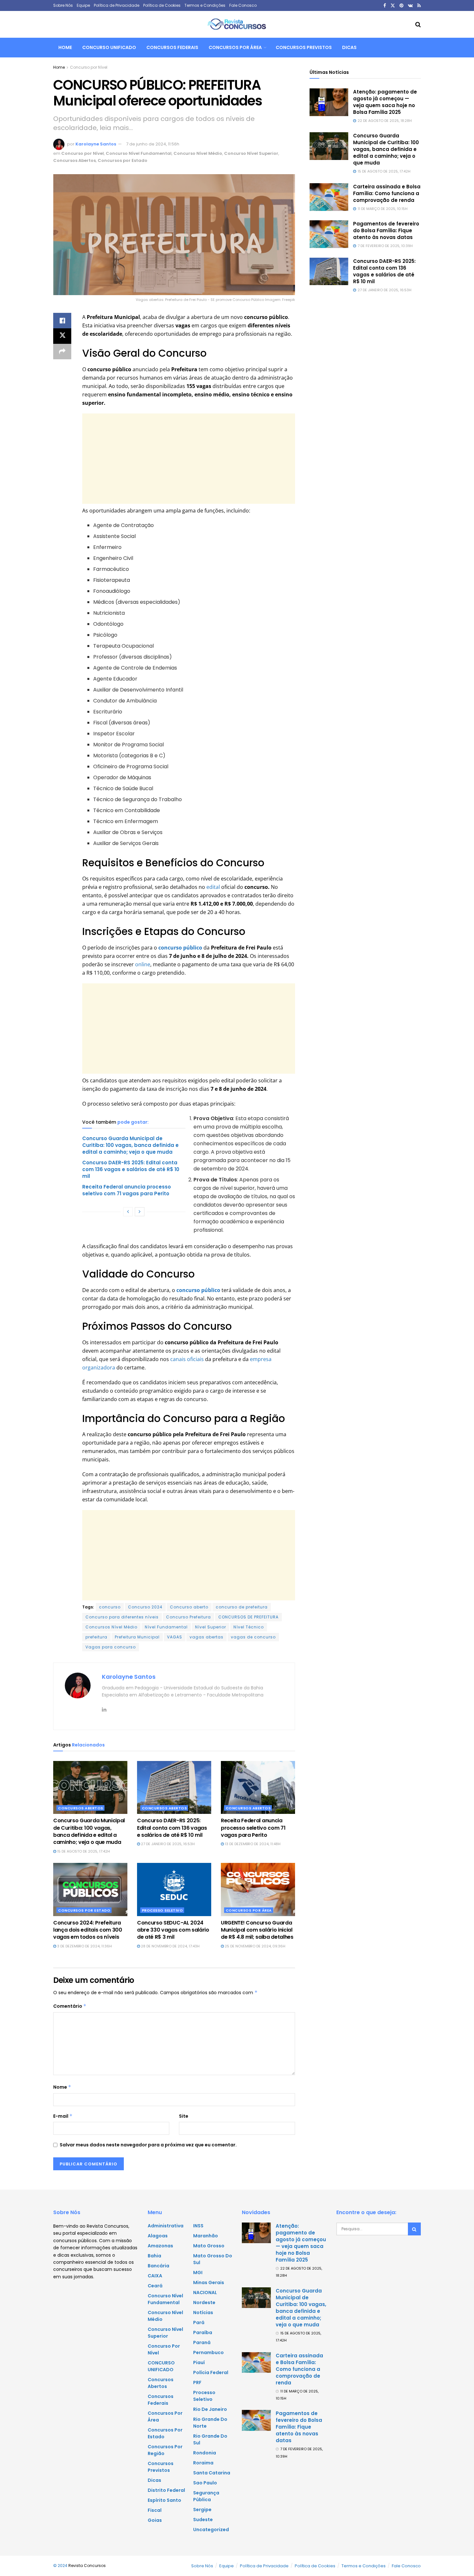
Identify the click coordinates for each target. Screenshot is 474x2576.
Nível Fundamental (166, 1627)
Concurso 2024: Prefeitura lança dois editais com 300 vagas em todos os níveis (88, 1930)
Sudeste (203, 2520)
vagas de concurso (253, 1637)
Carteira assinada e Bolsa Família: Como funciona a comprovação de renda (387, 193)
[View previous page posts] (128, 1212)
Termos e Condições (205, 5)
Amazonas (160, 2246)
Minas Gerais (209, 2283)
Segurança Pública (206, 2496)
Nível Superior (211, 1627)
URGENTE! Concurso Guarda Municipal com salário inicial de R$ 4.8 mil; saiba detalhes (257, 1930)
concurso (110, 1607)
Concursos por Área (235, 47)
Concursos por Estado (123, 160)
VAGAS (175, 1637)
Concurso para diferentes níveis (122, 1617)
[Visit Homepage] (237, 25)
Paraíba (203, 2332)
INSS (198, 2226)
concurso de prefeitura (242, 1607)
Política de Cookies (162, 5)
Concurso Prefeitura (188, 1617)
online (143, 964)
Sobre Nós (63, 5)
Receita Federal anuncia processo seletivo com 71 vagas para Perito (127, 1190)
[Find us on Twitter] (393, 6)
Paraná (202, 2342)
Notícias (203, 2312)
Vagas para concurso (111, 1647)
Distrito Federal (166, 2490)
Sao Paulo (205, 2483)
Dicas (349, 47)
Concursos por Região (165, 2450)
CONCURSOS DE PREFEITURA (248, 1617)
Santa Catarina (212, 2473)
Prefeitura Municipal (137, 1637)
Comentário (70, 2006)
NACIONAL (205, 2293)
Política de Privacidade (117, 5)
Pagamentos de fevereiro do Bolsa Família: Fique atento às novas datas (386, 230)
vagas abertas (207, 1637)
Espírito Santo (164, 2500)
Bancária (158, 2266)
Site (184, 2116)
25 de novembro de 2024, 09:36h (255, 1946)
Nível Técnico (249, 1627)
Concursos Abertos (74, 160)
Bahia (154, 2256)
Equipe (83, 5)
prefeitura (96, 1637)
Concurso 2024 (145, 1607)
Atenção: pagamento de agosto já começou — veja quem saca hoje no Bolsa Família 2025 (385, 102)
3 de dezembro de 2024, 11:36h (84, 1946)
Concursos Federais (172, 47)
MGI (198, 2273)
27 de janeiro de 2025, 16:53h (167, 1844)
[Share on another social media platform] (62, 352)
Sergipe (202, 2510)
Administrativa (166, 2226)
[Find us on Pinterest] (401, 6)
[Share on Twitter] (62, 336)
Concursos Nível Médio (111, 1627)
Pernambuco (208, 2352)
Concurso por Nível (89, 67)
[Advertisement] (189, 459)
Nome (62, 2087)
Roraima (203, 2463)
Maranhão (206, 2236)
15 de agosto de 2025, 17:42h (83, 1851)
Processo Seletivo (163, 1910)
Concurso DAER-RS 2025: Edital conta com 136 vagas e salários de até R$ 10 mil (131, 1169)
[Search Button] (418, 25)
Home (65, 47)
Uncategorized (211, 2530)
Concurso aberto (189, 1607)
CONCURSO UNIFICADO (109, 47)
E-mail (63, 2116)
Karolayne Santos (96, 144)
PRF (197, 2382)
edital (212, 887)
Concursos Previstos (304, 47)
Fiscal (155, 2510)
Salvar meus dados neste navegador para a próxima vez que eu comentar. (148, 2145)
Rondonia (205, 2453)
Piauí (199, 2362)
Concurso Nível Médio (198, 153)
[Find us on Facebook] (385, 6)
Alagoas (158, 2236)
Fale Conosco (243, 5)
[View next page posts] (140, 1212)
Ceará (155, 2286)
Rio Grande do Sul (210, 2439)
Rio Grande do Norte (210, 2423)
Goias (155, 2520)
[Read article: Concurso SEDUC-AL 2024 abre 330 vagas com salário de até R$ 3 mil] (174, 1889)
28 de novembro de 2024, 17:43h (170, 1946)
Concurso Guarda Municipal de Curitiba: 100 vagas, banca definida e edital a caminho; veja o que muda (130, 1145)
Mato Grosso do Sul (213, 2259)
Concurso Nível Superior (251, 153)
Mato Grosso (209, 2246)
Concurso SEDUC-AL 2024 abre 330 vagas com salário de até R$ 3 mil (173, 1930)
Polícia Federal (211, 2372)
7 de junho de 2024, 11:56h (153, 144)
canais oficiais (187, 1359)
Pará (199, 2322)
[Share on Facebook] (62, 321)
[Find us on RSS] (419, 6)
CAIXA (155, 2276)
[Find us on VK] (410, 6)
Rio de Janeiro (210, 2409)
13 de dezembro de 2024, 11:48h (252, 1844)
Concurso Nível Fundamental (139, 153)
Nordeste (204, 2302)
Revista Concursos (87, 2566)
